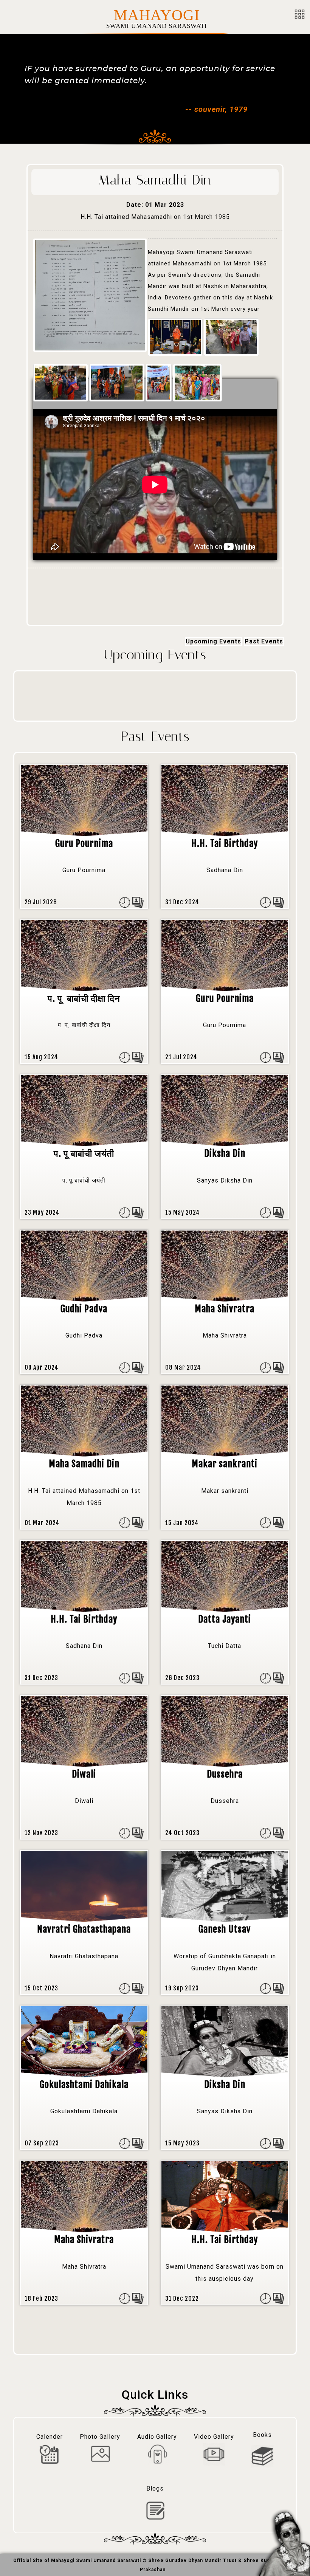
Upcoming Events (213, 641)
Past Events (264, 641)
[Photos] (138, 902)
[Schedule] (125, 902)
